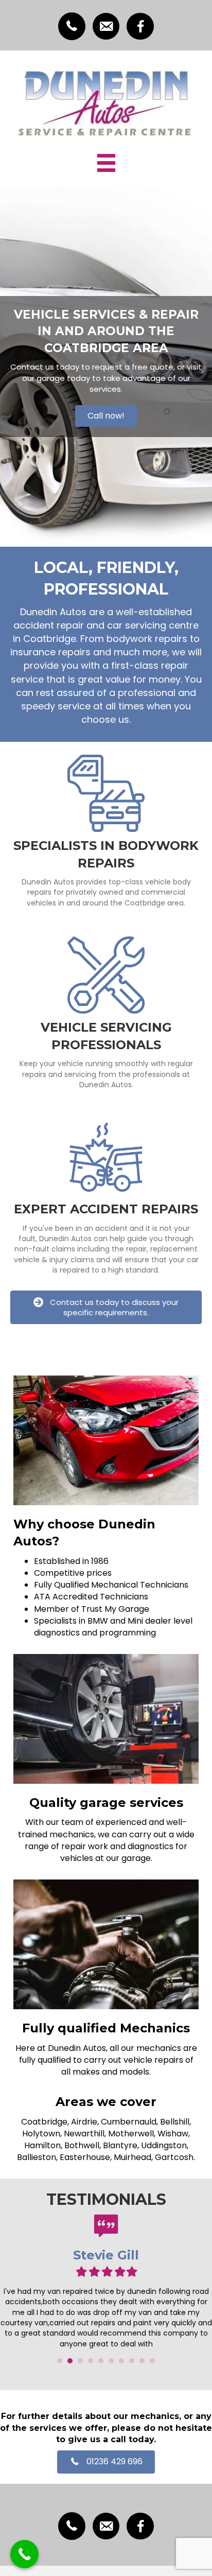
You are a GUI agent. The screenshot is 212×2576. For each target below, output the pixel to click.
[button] (106, 416)
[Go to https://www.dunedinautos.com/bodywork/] (106, 833)
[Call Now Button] (24, 2554)
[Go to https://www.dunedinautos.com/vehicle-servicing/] (106, 1014)
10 (152, 2361)
